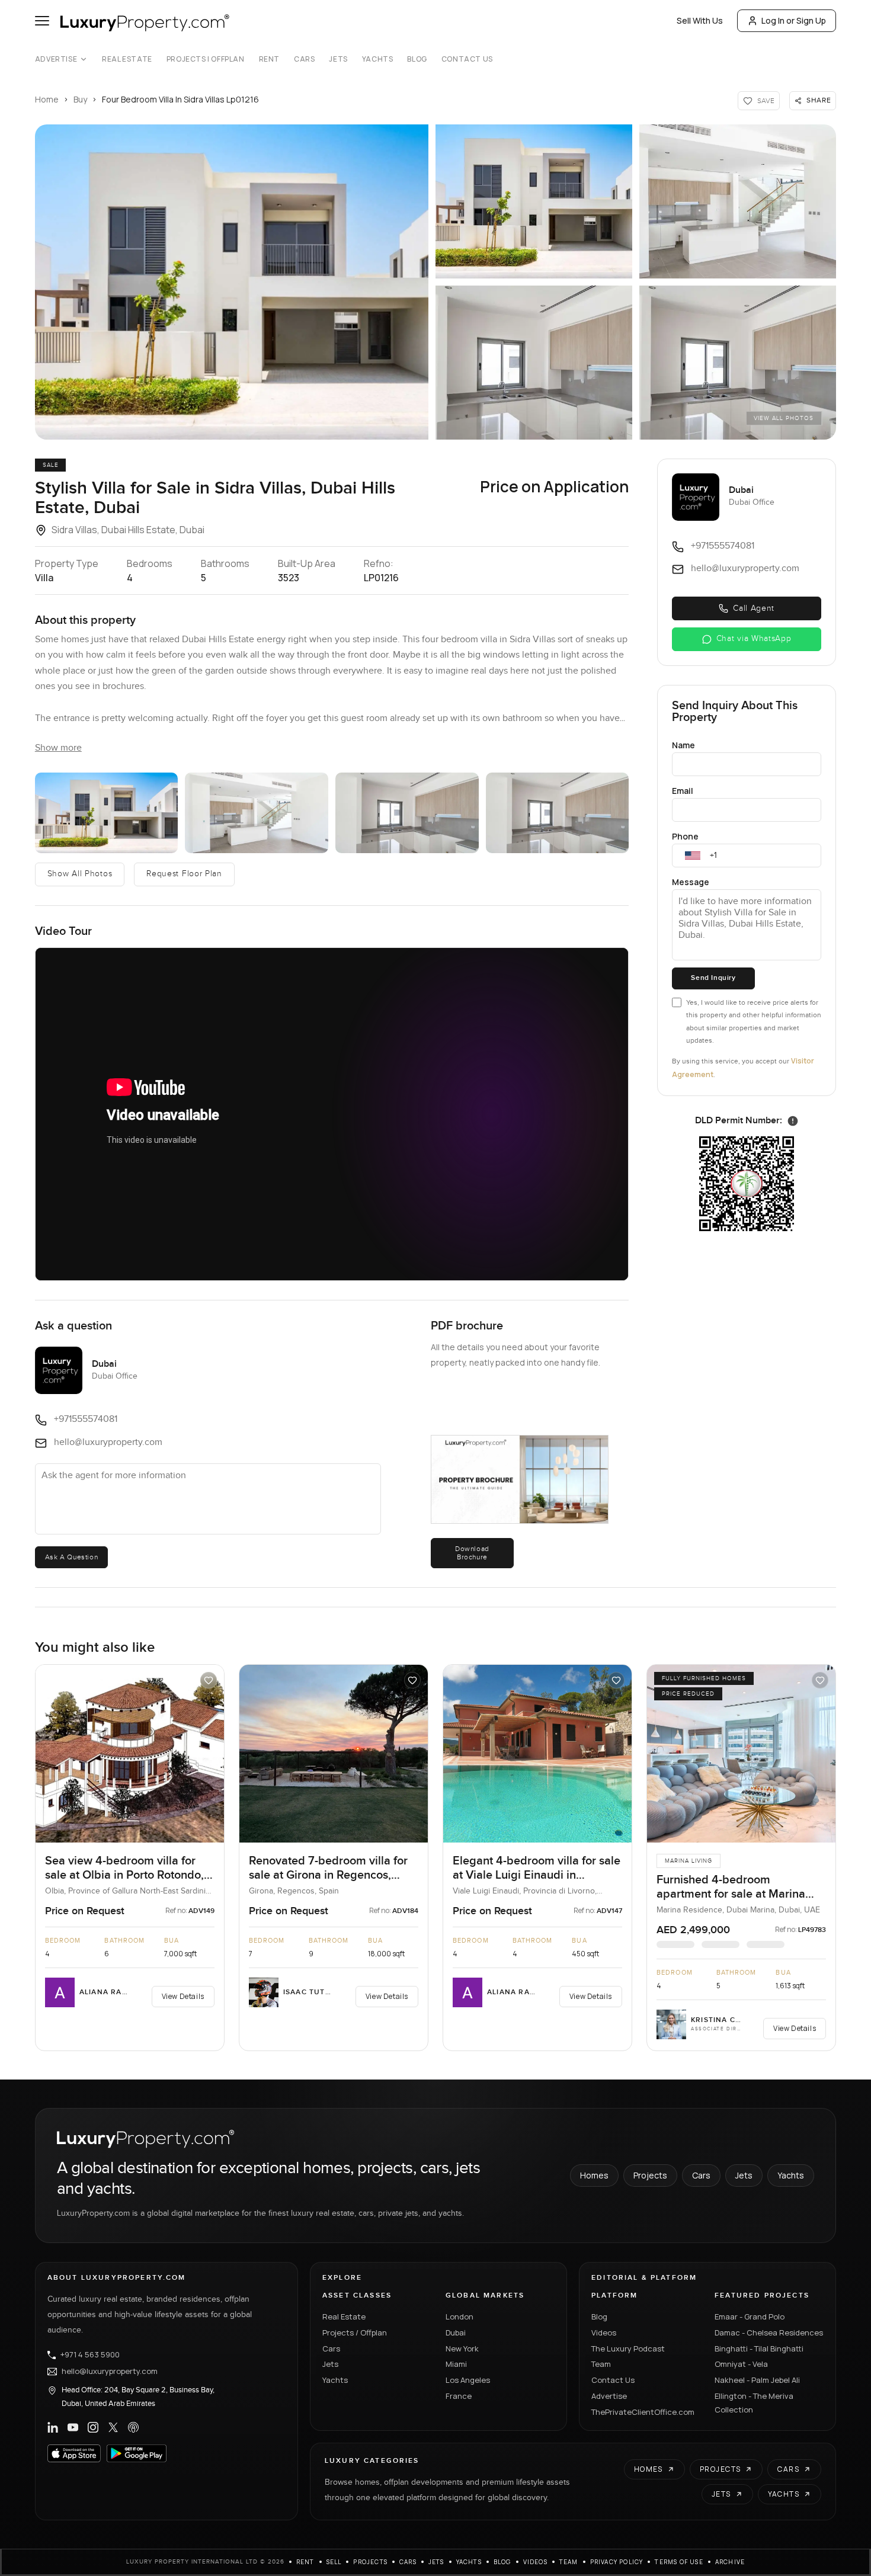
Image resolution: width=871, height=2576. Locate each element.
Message (691, 882)
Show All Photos (80, 874)
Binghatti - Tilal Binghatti (759, 2348)
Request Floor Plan (184, 874)
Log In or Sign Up (794, 20)
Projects (650, 2175)
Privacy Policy (617, 2562)
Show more (58, 748)
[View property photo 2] (534, 201)
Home (47, 99)
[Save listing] (209, 1680)
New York (462, 2348)
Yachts (378, 59)
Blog (417, 59)
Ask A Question (71, 1557)
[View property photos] (232, 282)
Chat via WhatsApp (754, 639)
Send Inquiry (713, 978)
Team (601, 2364)
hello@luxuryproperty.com (110, 2372)
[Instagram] (93, 2427)
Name (683, 745)
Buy (80, 99)
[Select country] (693, 856)
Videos (604, 2333)
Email (683, 791)
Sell (334, 2562)
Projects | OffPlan (206, 59)
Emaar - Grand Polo (750, 2317)
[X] (113, 2427)
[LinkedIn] (53, 2427)
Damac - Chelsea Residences (769, 2333)
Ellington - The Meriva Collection (754, 2403)
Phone (685, 836)
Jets (338, 59)
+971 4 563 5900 (90, 2355)
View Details (183, 1996)
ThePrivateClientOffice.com (643, 2412)
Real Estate (127, 59)
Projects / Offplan (355, 2333)
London (459, 2317)
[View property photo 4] (534, 363)
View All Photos (784, 418)
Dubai (456, 2333)
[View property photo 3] (738, 201)
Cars (304, 59)
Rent (269, 59)
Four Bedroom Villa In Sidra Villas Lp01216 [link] (180, 99)
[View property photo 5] (738, 363)
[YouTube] (73, 2427)
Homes (594, 2175)
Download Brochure (472, 1553)
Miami (456, 2364)
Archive (730, 2562)
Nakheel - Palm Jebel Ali (757, 2380)
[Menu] (42, 21)
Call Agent (754, 608)
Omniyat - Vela (741, 2364)
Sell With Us (700, 20)
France (459, 2396)
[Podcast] (133, 2427)
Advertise (56, 59)
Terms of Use (679, 2562)
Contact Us (467, 59)
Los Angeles (468, 2380)
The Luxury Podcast (628, 2348)
